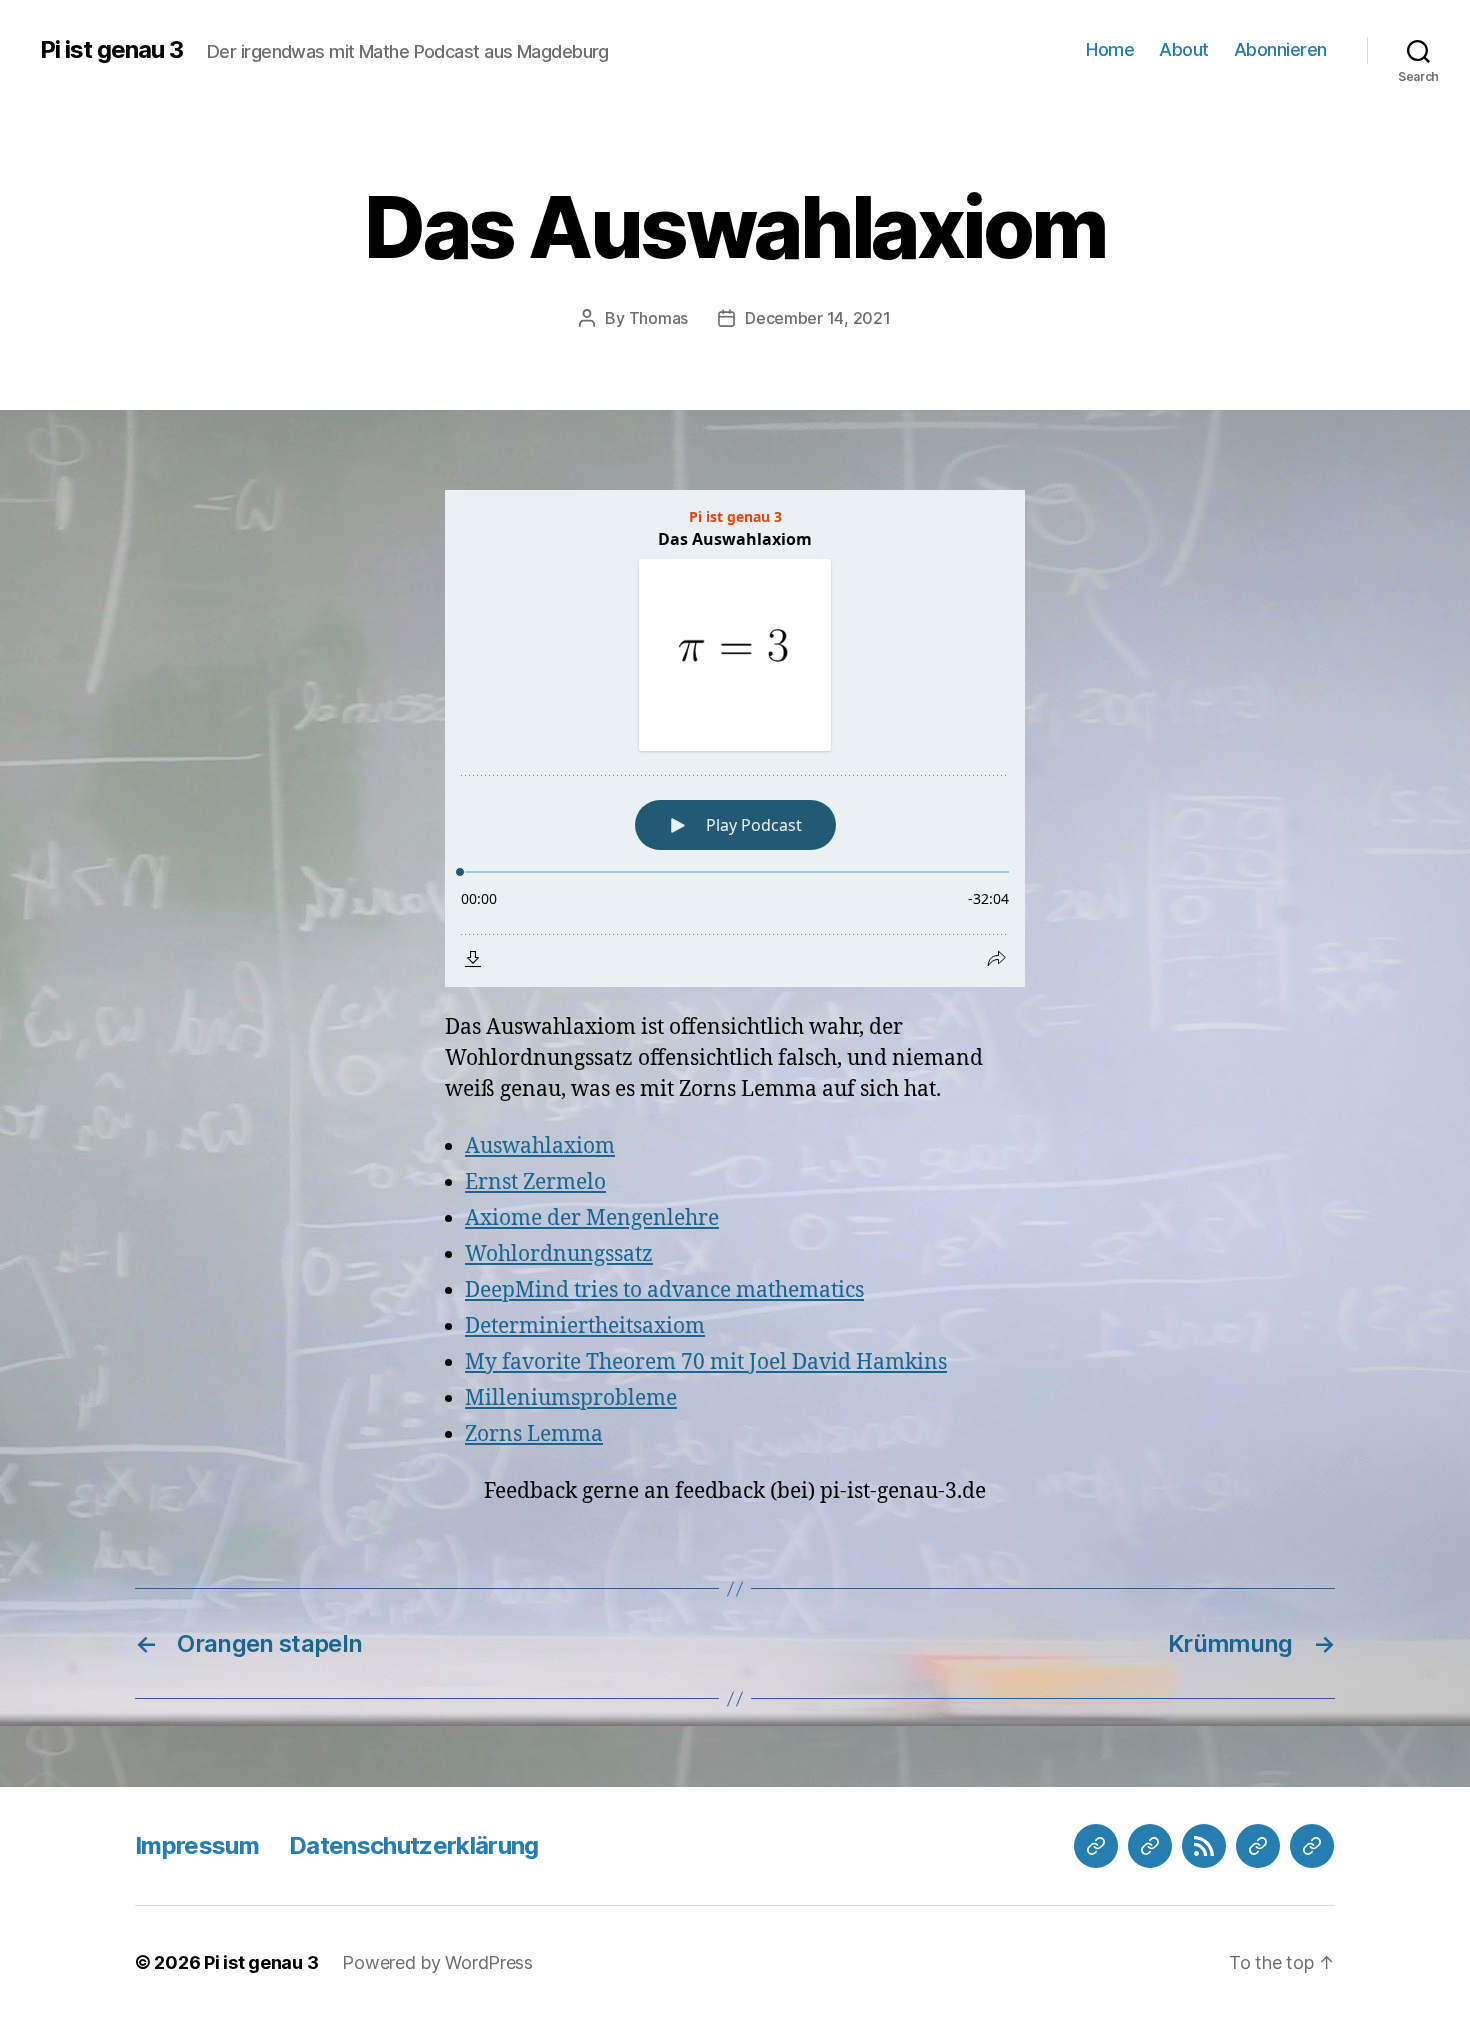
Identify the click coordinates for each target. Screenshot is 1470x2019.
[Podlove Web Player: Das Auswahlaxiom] (735, 738)
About (1184, 49)
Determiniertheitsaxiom (585, 1326)
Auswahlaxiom (540, 1146)
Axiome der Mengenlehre (592, 1218)
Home (1110, 49)
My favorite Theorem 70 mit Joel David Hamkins (706, 1362)
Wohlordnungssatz (559, 1254)
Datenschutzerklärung (414, 1845)
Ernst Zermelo (535, 1182)
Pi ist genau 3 (111, 50)
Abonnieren (1280, 49)
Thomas (658, 318)
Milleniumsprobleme (571, 1398)
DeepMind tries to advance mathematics (664, 1290)
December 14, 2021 (817, 318)
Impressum (197, 1845)
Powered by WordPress (437, 1962)
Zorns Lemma (534, 1434)
